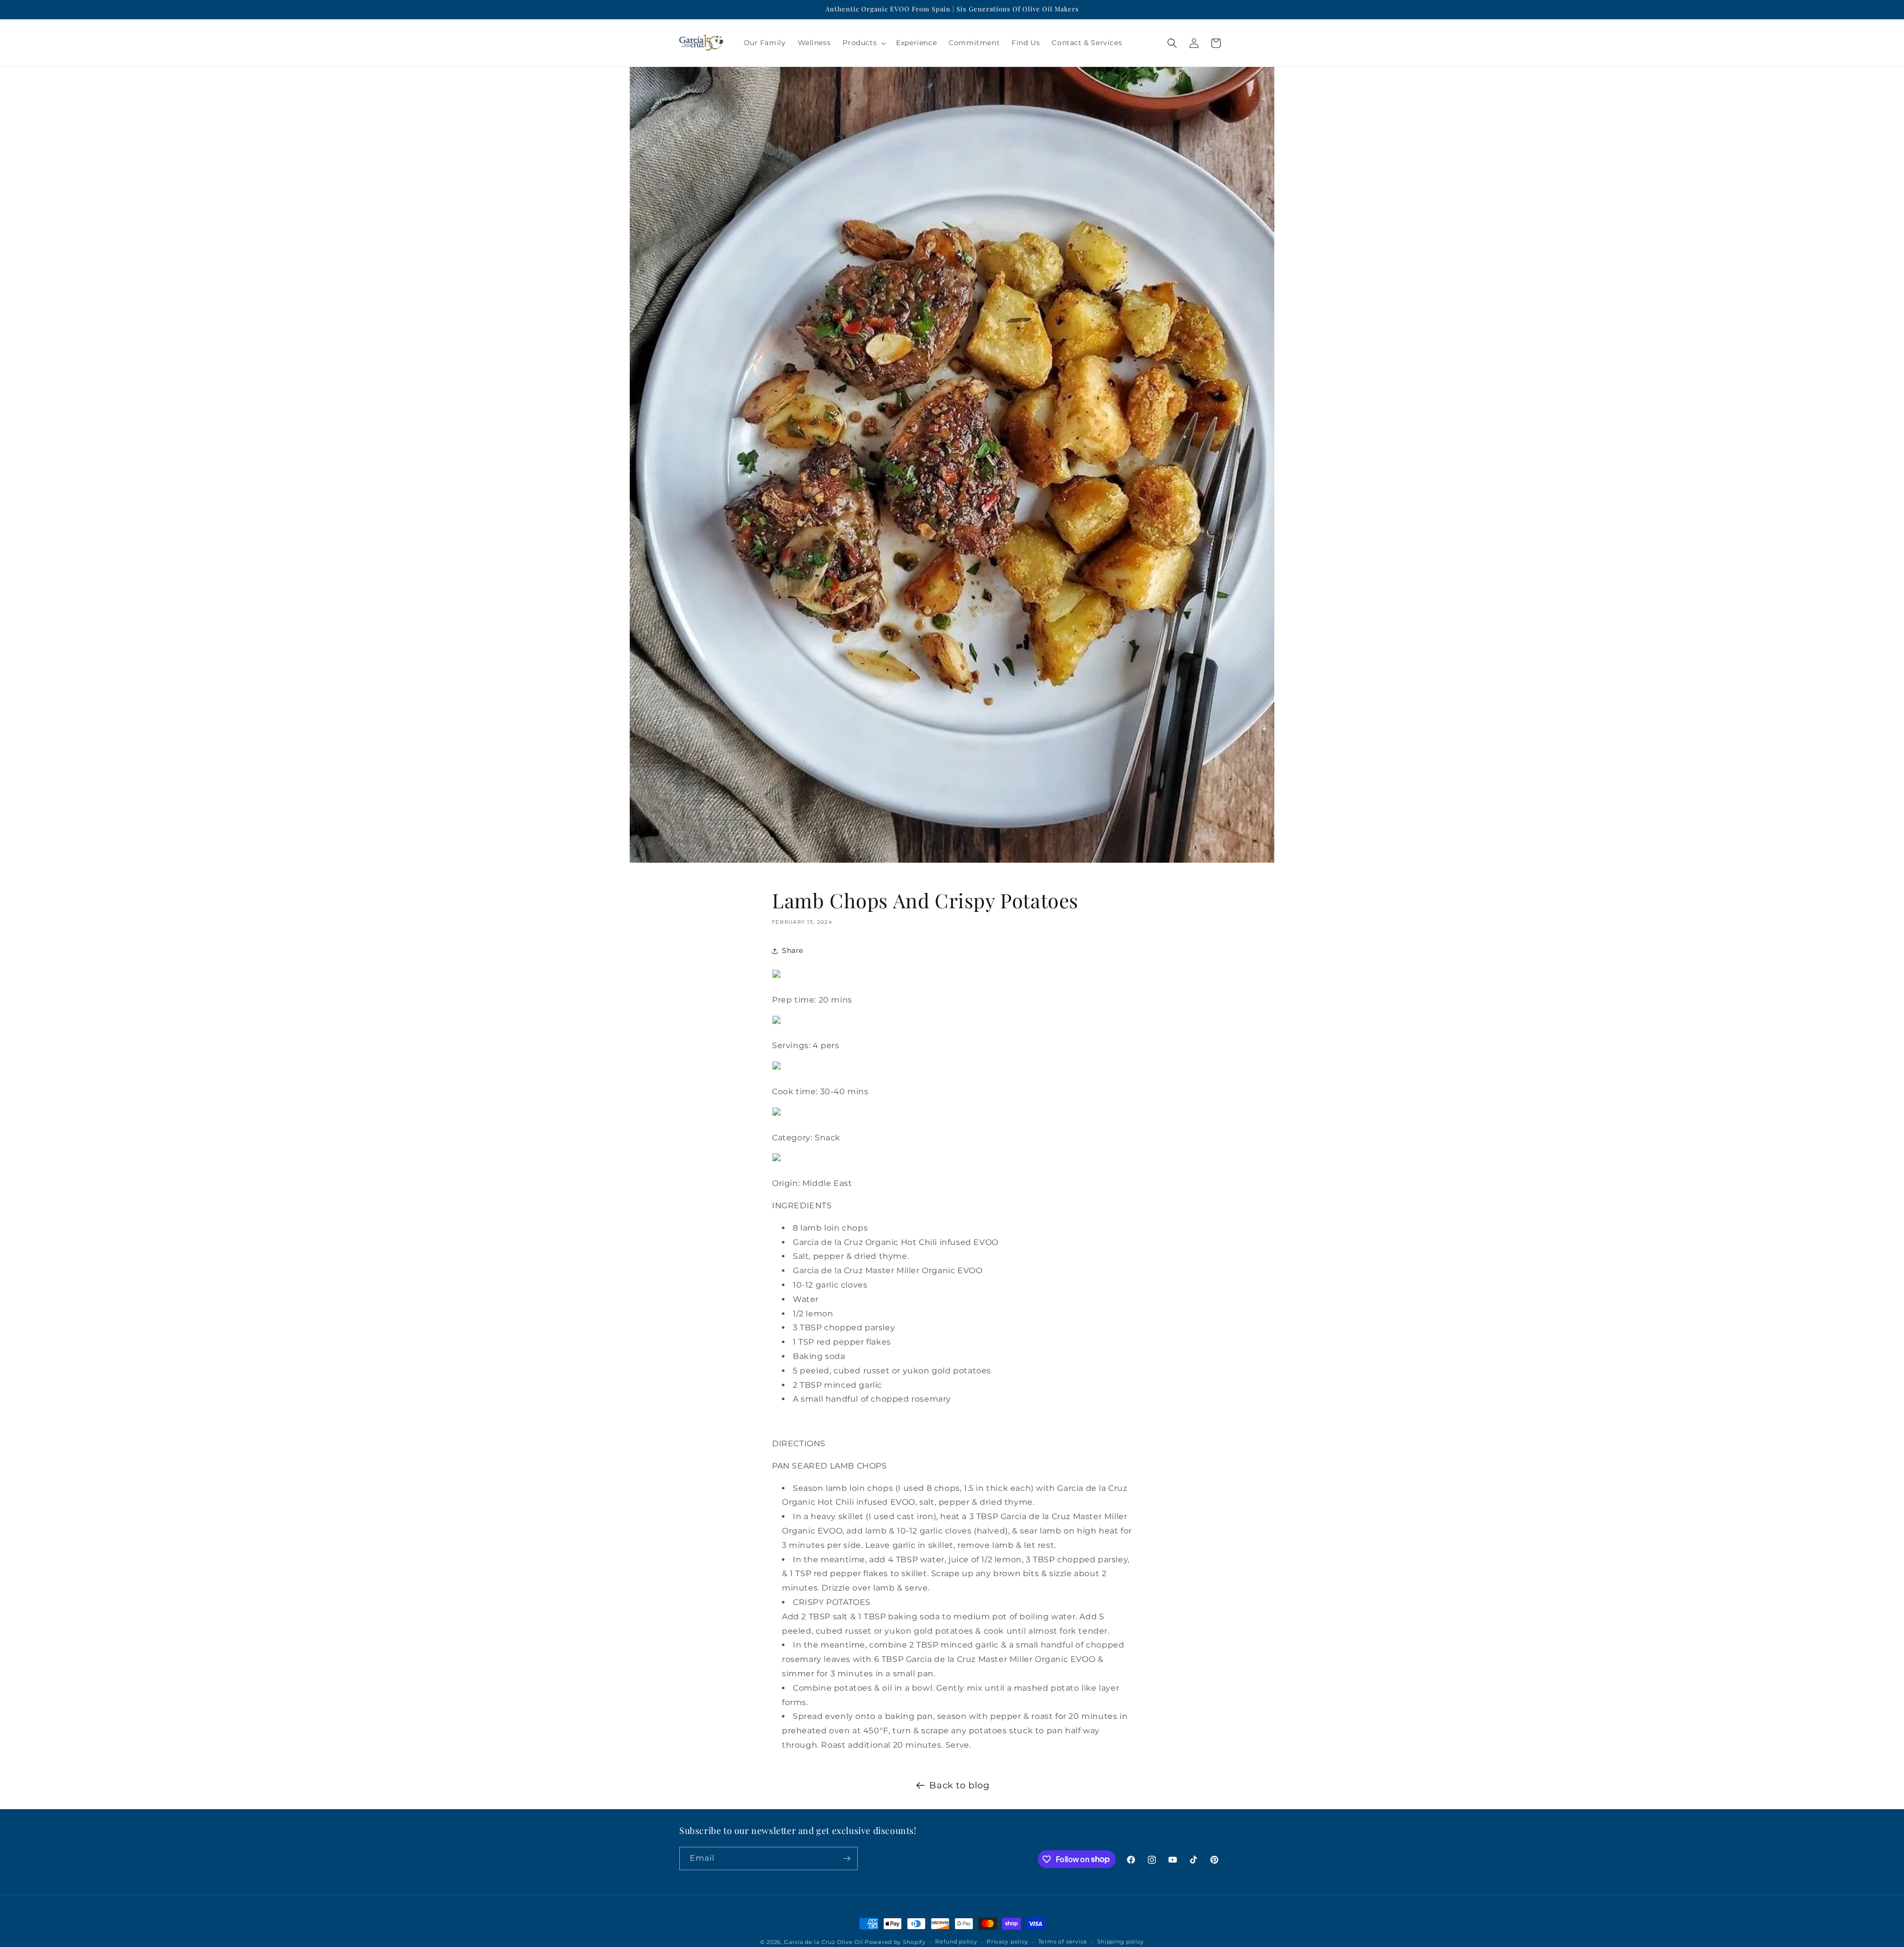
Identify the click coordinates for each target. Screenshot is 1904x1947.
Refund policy (956, 1942)
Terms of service (1063, 1942)
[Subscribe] (846, 1858)
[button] (863, 43)
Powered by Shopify (895, 1942)
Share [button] (793, 950)
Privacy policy (1008, 1942)
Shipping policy (1121, 1942)
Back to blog (959, 1785)
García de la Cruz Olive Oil (823, 1942)
